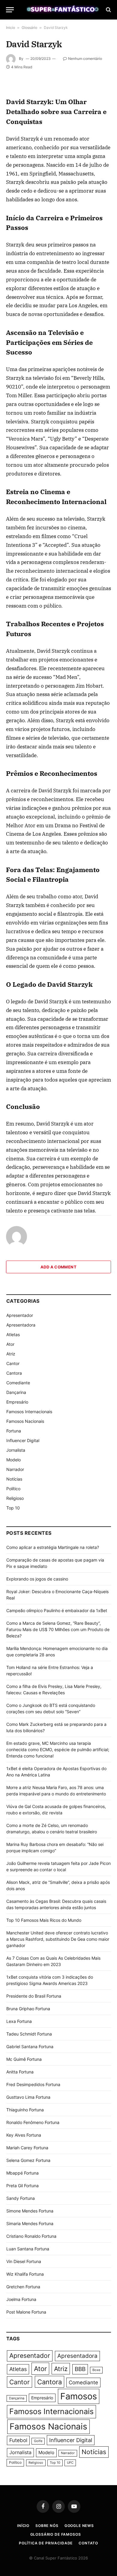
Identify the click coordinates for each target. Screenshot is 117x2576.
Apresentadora (21, 1325)
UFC (70, 2463)
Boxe (96, 2370)
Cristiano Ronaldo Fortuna (31, 2236)
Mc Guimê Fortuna (24, 2059)
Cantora (14, 1373)
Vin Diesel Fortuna (24, 2261)
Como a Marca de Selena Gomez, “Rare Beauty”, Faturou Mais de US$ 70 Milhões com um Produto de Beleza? (58, 1629)
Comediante (18, 1383)
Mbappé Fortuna (22, 2173)
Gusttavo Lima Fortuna (28, 2097)
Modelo (13, 1460)
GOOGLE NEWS (79, 2526)
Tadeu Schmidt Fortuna (29, 2034)
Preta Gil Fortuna (22, 2186)
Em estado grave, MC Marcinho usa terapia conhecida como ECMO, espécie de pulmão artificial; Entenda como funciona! (58, 1749)
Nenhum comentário (85, 59)
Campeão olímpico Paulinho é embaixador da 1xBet (57, 1610)
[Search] (108, 10)
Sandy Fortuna (21, 2198)
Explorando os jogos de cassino (37, 1579)
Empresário (17, 1402)
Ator (10, 1344)
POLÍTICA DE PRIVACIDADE (46, 2543)
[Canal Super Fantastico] (61, 10)
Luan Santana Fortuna (28, 2249)
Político (13, 1489)
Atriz (11, 1354)
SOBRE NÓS (47, 2526)
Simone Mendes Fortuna (30, 2211)
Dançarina (16, 1392)
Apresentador (20, 1315)
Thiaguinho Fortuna (25, 2110)
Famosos (79, 2396)
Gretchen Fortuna (23, 2287)
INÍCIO (23, 2526)
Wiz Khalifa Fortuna (25, 2274)
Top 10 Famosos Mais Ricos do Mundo (44, 1920)
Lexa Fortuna (19, 2021)
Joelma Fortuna (21, 2299)
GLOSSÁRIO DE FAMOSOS (56, 2534)
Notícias (14, 1479)
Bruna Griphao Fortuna (28, 2009)
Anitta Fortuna (20, 2072)
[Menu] (10, 10)
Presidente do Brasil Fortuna (34, 1996)
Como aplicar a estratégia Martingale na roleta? (53, 1547)
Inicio (10, 28)
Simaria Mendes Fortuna (30, 2223)
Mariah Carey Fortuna (27, 2148)
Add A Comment (58, 1267)
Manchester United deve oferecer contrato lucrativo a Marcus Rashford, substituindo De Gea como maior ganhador (58, 1939)
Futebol (18, 2440)
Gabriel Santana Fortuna (30, 2047)
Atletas (13, 1334)
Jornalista (16, 1450)
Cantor (13, 1363)
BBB (80, 2369)
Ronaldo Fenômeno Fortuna (33, 2122)
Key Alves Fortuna (24, 2135)
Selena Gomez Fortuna (28, 2160)
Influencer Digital (23, 1440)
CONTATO (88, 2543)
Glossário (29, 28)
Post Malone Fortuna (26, 2312)
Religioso (15, 1498)
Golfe (38, 2441)
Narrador (15, 1469)
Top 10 (13, 1508)
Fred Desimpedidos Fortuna (33, 2084)
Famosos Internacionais (29, 1412)
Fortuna (14, 1431)
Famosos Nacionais (25, 1421)
